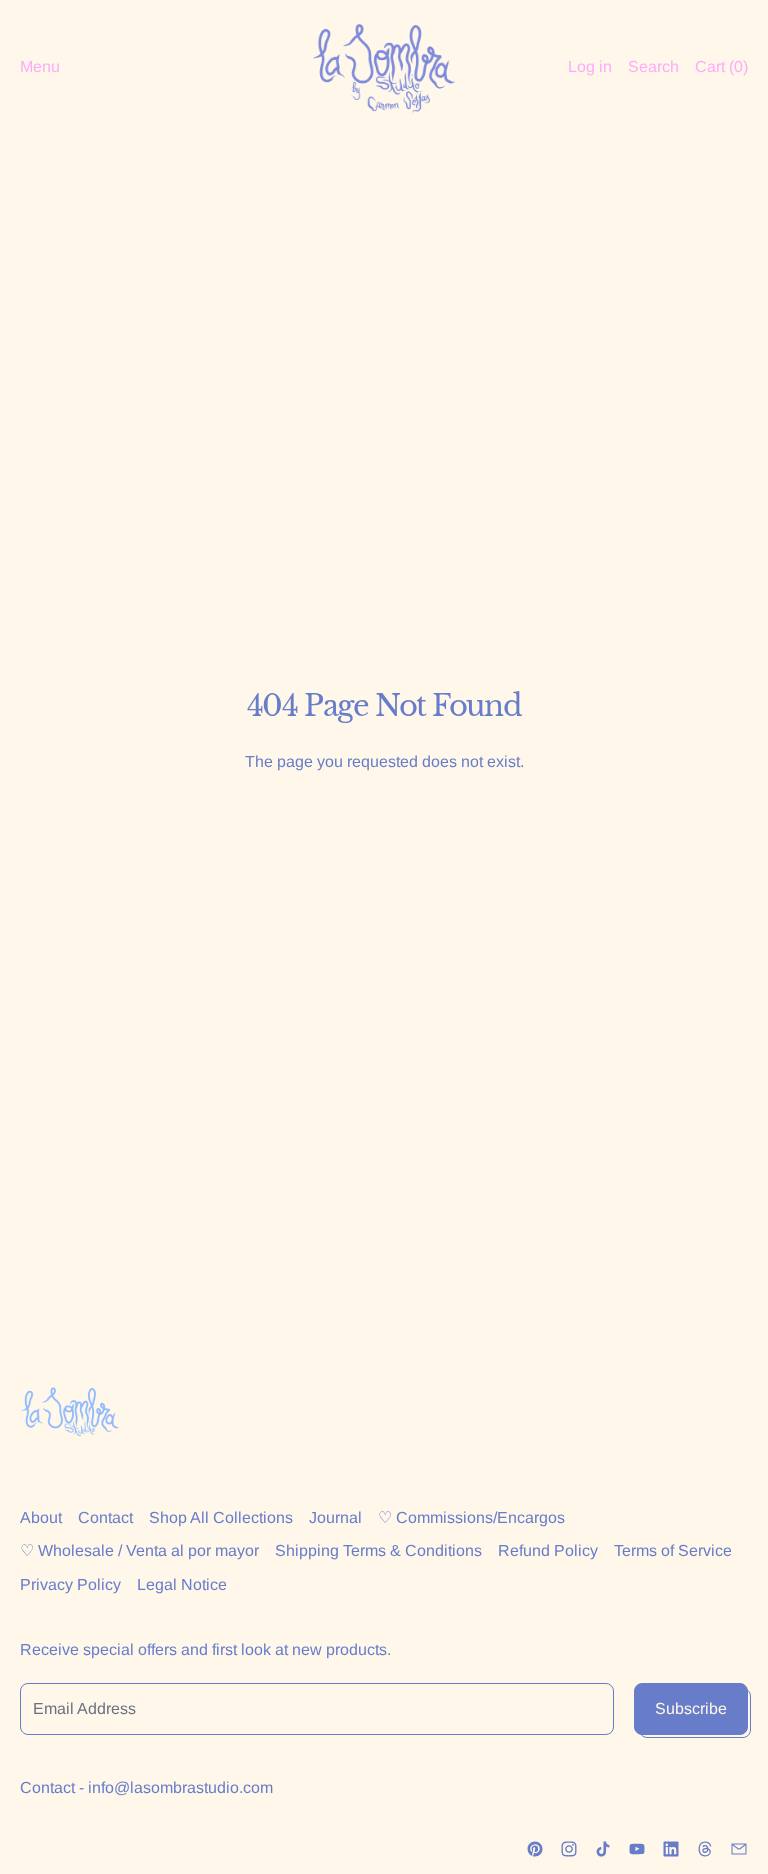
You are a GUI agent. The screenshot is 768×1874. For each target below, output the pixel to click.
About (41, 1517)
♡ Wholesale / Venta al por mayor (139, 1550)
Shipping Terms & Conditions (378, 1550)
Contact (105, 1517)
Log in (590, 66)
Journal (335, 1517)
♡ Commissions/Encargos (471, 1517)
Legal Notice (182, 1584)
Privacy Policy (70, 1584)
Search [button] (653, 66)
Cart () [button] (721, 66)
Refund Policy (548, 1550)
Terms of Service (673, 1550)
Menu (40, 66)
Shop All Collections (221, 1517)
